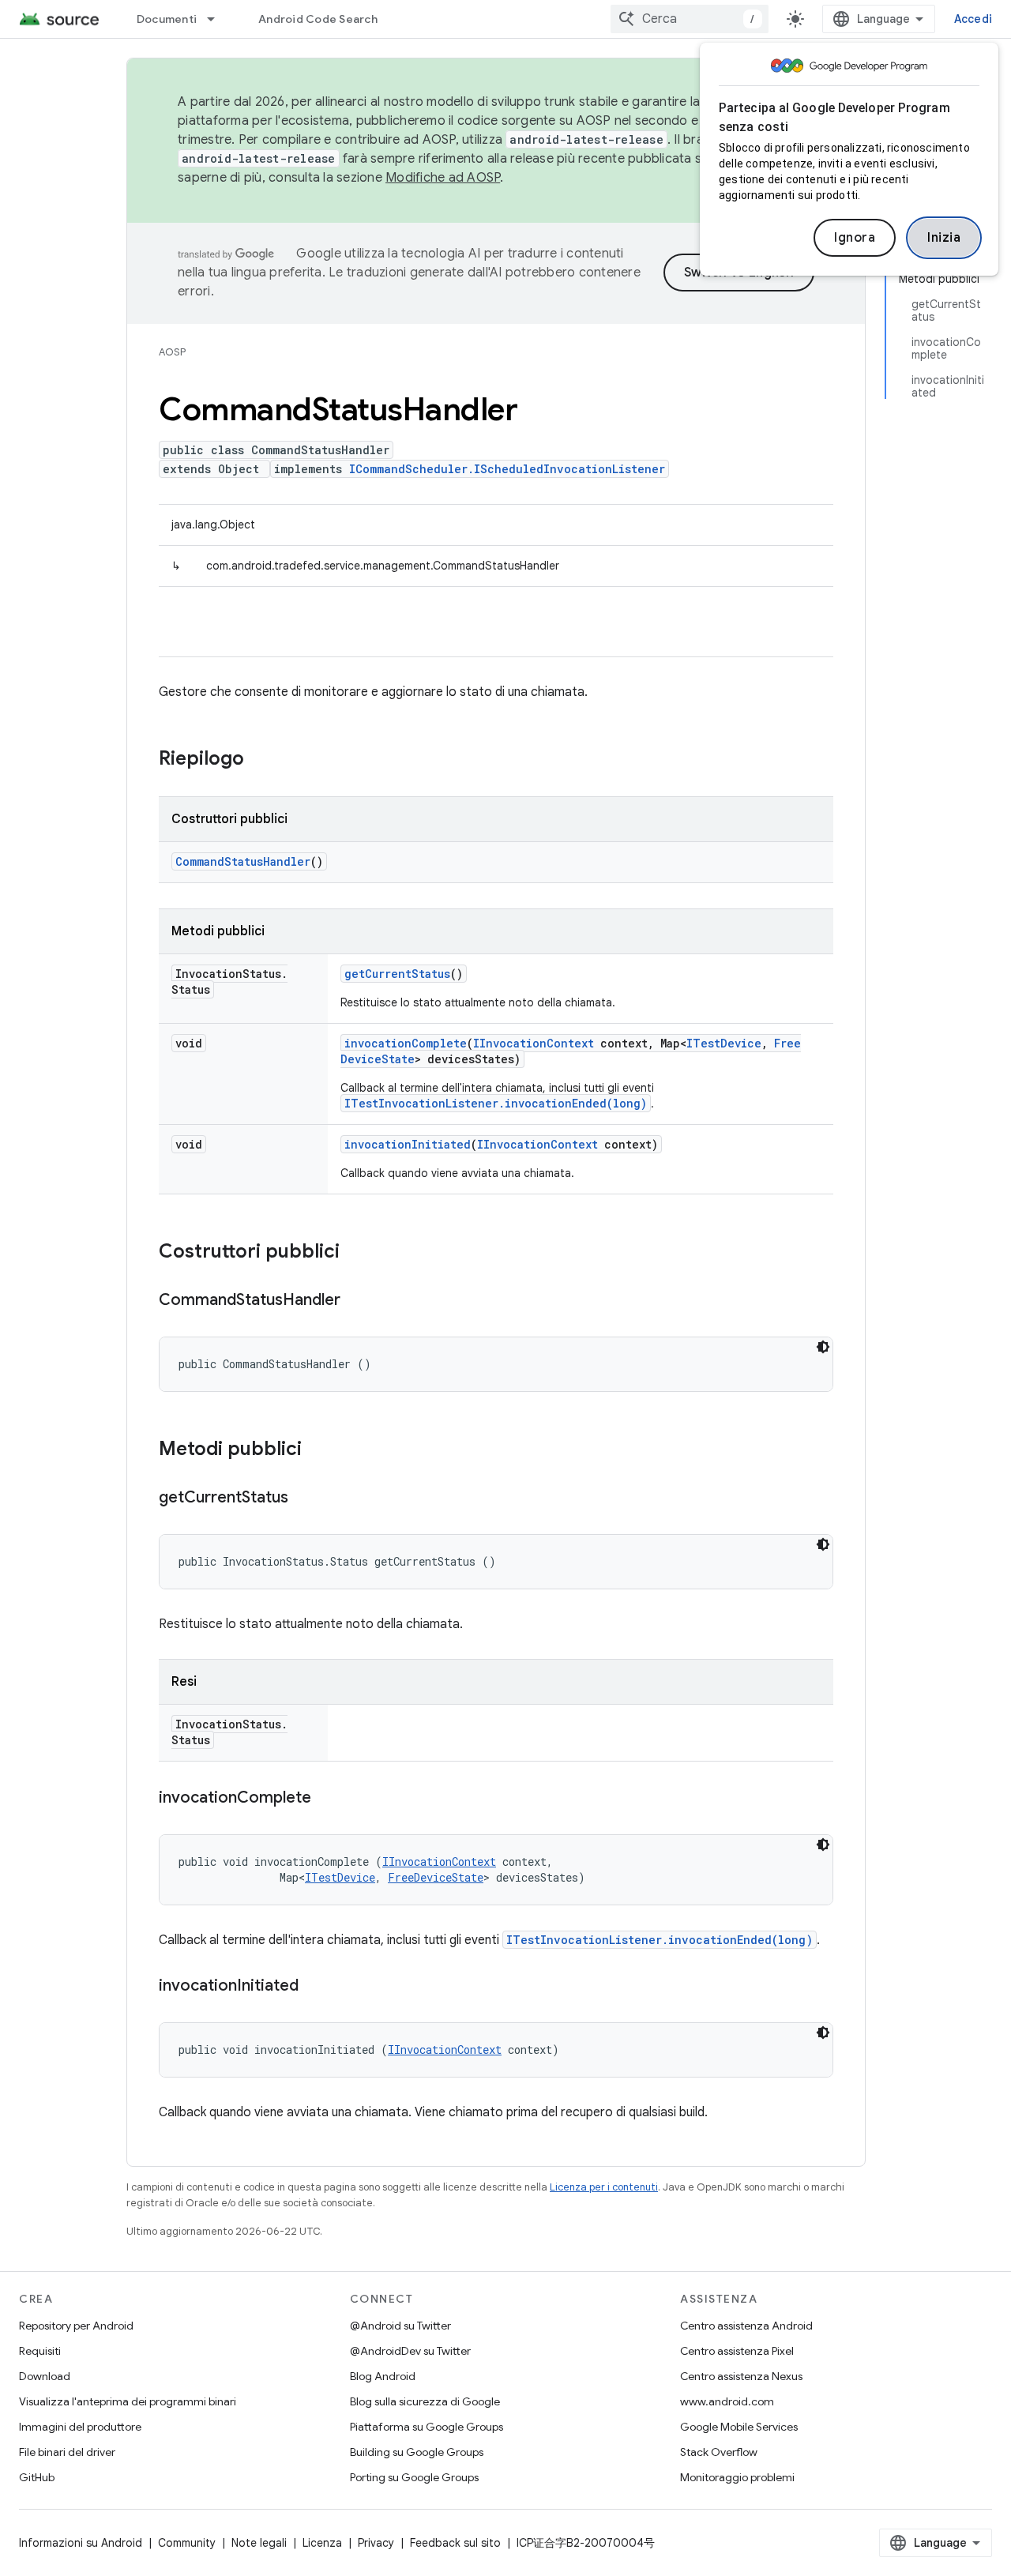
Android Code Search (318, 19)
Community (187, 2543)
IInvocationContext (534, 1043)
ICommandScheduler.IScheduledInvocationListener (507, 469)
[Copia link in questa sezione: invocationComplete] (327, 1799)
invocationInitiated (408, 1144)
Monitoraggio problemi (737, 2477)
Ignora (855, 238)
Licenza (322, 2543)
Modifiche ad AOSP (443, 178)
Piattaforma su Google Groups (427, 2427)
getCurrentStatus (397, 974)
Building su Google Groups (417, 2452)
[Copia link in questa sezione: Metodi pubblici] (318, 1450)
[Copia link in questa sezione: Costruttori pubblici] (355, 1253)
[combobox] (690, 19)
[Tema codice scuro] (823, 1347)
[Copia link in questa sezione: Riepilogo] (260, 760)
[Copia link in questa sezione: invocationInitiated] (314, 1987)
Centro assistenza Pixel (737, 2351)
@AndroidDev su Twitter (410, 2351)
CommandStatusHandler (243, 861)
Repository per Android (76, 2326)
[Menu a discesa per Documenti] (218, 19)
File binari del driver (67, 2452)
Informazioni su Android (81, 2543)
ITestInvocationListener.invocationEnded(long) (496, 1103)
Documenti (167, 19)
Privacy (376, 2543)
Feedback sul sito (455, 2543)
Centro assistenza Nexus (741, 2376)
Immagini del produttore (80, 2427)
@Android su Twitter (400, 2326)
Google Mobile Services (739, 2427)
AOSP (172, 352)
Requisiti (40, 2351)
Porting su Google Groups (414, 2477)
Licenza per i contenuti (604, 2187)
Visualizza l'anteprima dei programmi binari (128, 2401)
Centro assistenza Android (746, 2326)
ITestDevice (724, 1043)
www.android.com (727, 2401)
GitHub (37, 2477)
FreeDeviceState (436, 1877)
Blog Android (383, 2376)
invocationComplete (406, 1043)
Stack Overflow (719, 2452)
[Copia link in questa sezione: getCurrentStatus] (304, 1499)
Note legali (259, 2543)
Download (45, 2376)
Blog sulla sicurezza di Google (425, 2401)
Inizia (944, 238)
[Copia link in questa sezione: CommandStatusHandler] (356, 1301)
